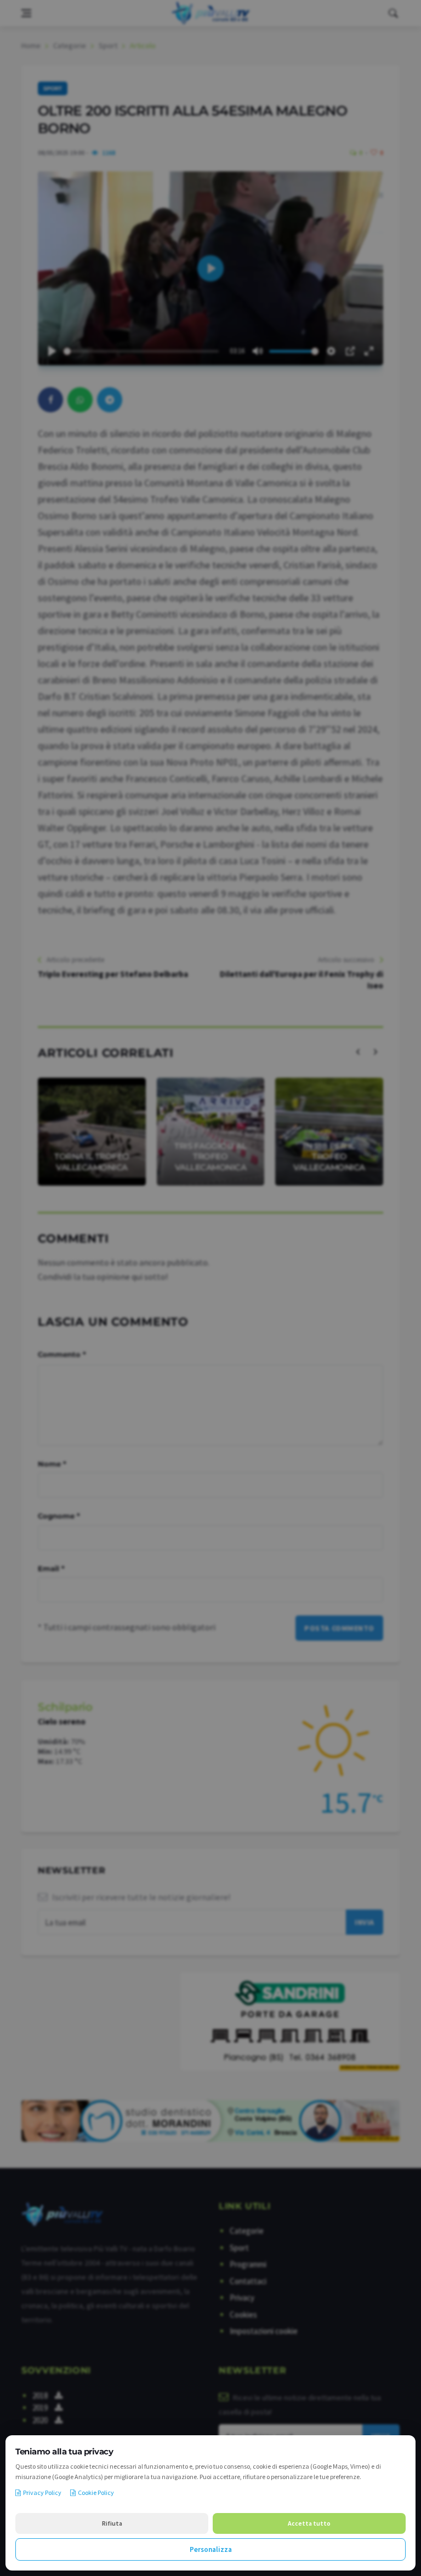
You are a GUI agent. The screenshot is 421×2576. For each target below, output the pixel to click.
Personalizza (211, 2549)
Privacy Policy (42, 2492)
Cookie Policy (96, 2492)
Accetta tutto (309, 2523)
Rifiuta (112, 2523)
